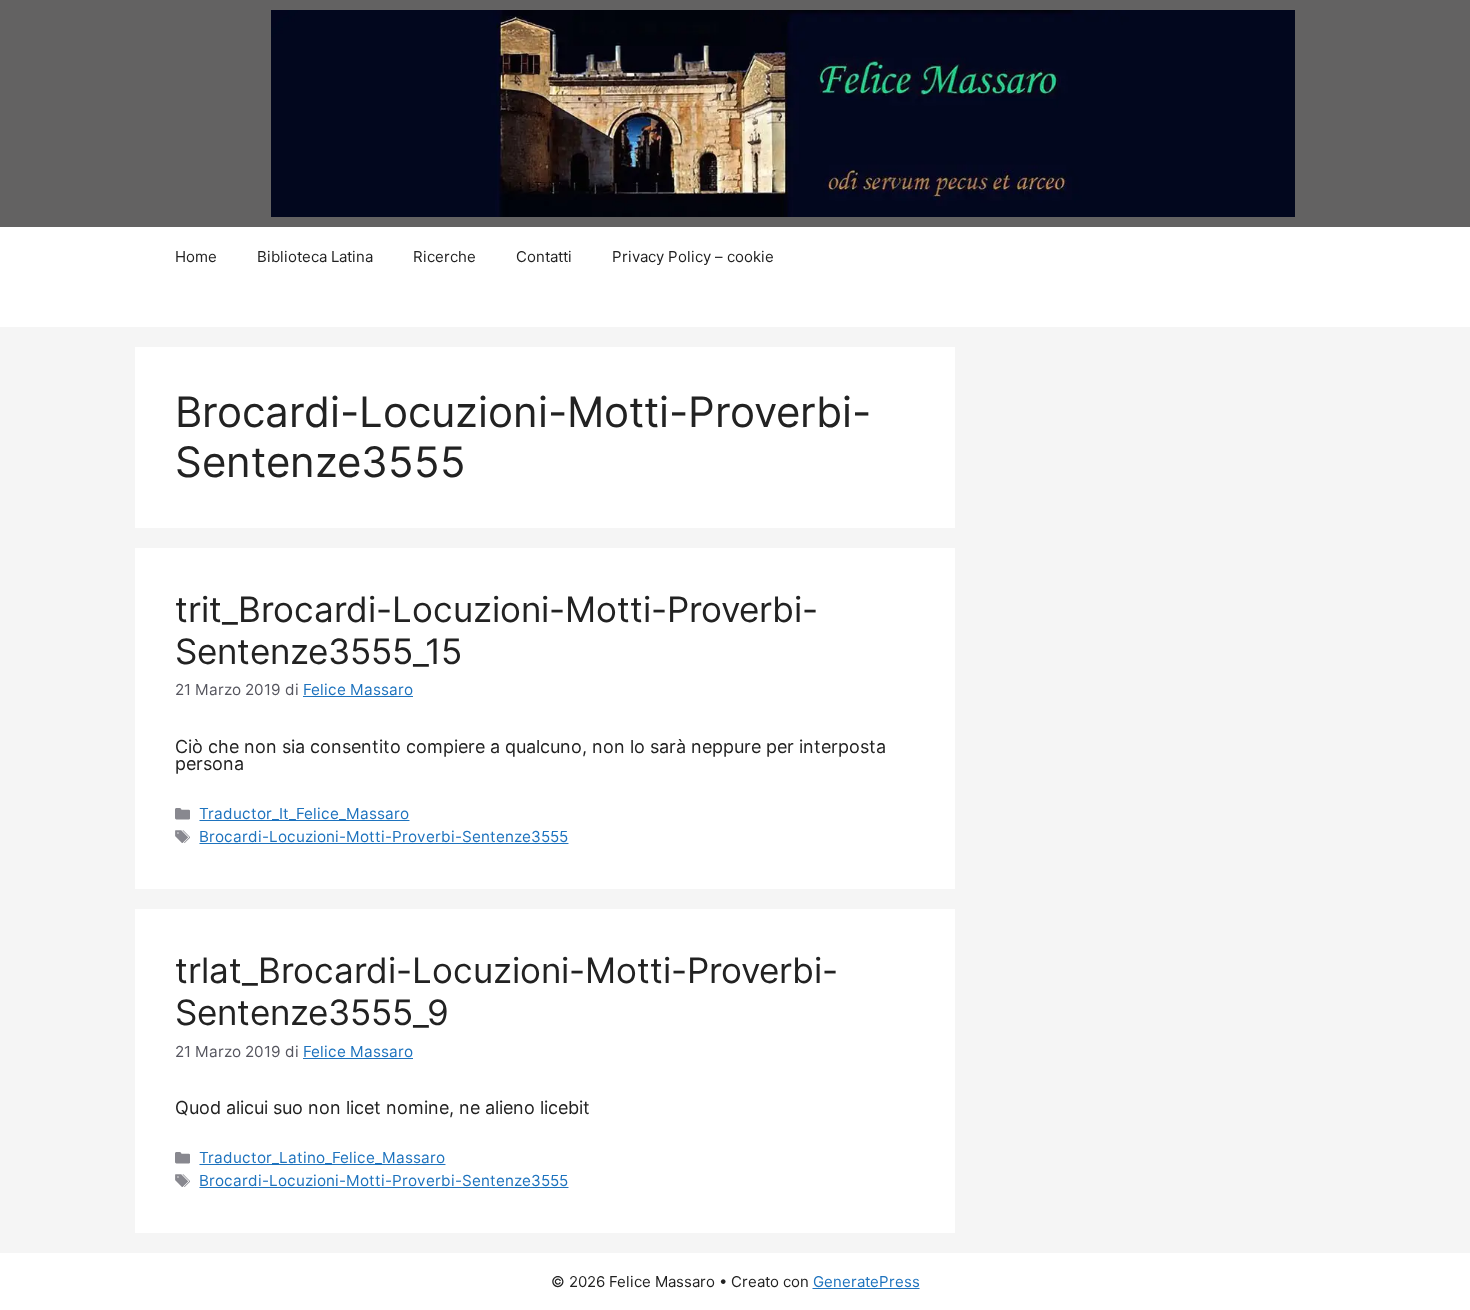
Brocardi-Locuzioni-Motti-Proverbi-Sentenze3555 (383, 836)
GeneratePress (866, 1281)
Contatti (544, 256)
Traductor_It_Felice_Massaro (304, 813)
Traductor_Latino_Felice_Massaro (322, 1157)
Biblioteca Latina (315, 256)
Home (196, 256)
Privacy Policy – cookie (693, 256)
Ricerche (444, 256)
